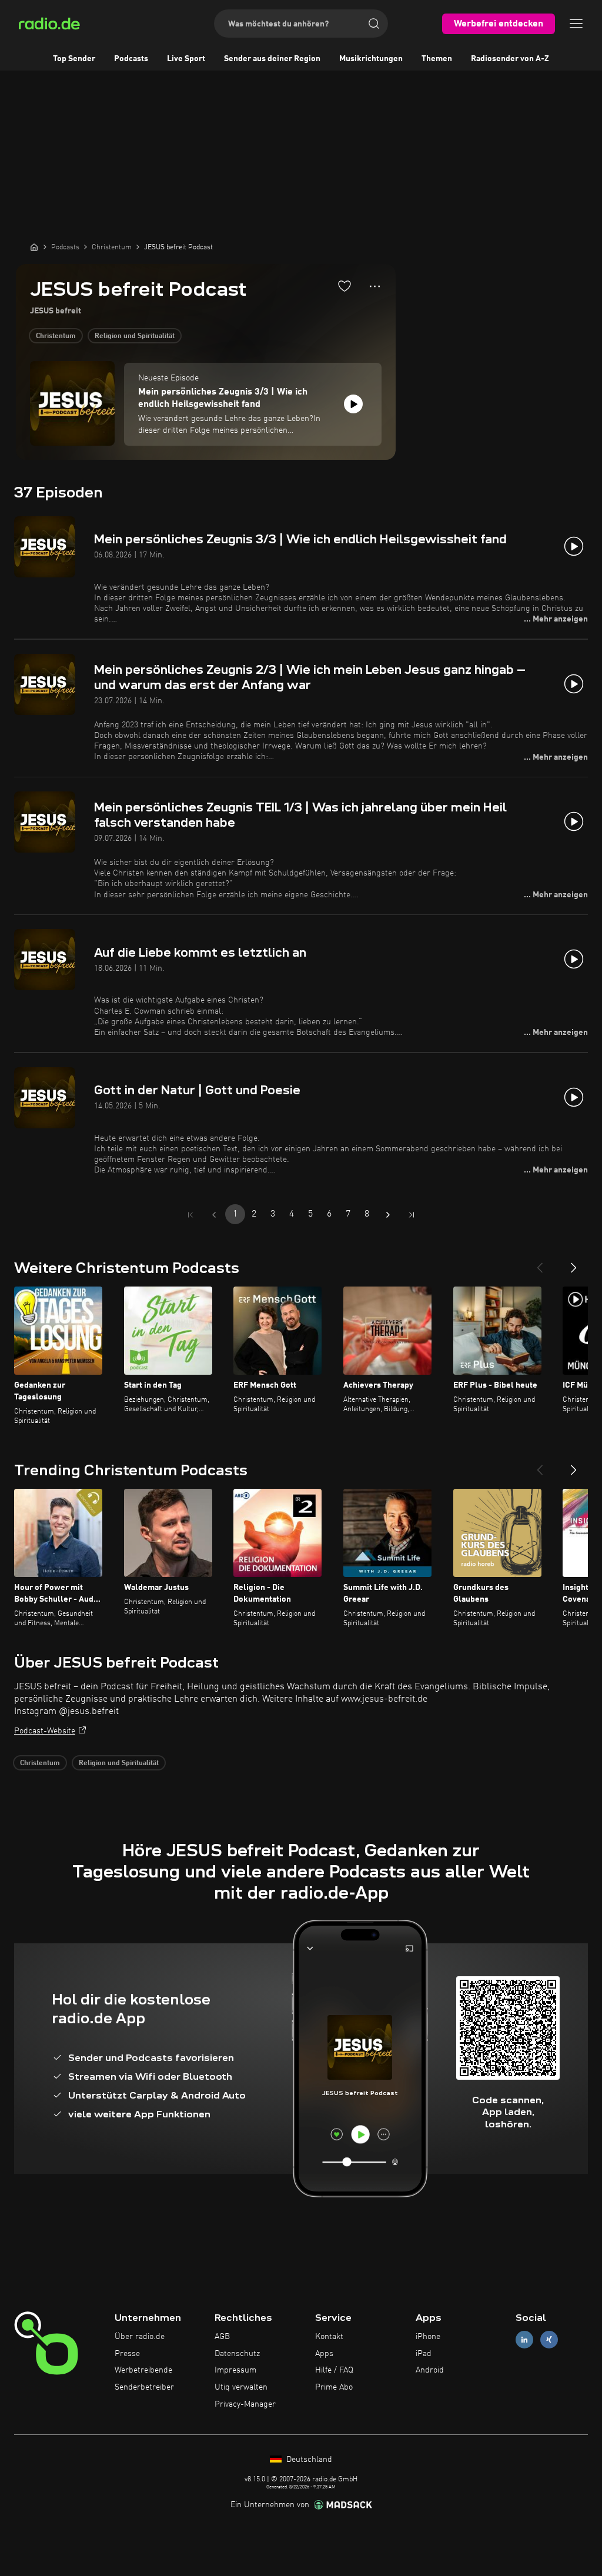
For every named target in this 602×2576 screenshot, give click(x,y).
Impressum (235, 2370)
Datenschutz (237, 2354)
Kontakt (329, 2337)
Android (430, 2370)
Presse (127, 2354)
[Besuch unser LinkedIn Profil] (524, 2339)
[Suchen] (374, 24)
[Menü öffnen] (576, 24)
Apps (324, 2354)
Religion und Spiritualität (135, 336)
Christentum (56, 336)
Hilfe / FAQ (334, 2370)
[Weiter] (574, 1263)
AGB (222, 2337)
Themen (437, 59)
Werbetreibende (143, 2370)
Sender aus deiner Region (272, 59)
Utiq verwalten (241, 2387)
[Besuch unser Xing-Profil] (549, 2339)
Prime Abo (334, 2387)
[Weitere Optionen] (375, 286)
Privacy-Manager (245, 2404)
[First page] (190, 1215)
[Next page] (388, 1215)
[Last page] (412, 1215)
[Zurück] (540, 1263)
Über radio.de (140, 2337)
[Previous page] (214, 1215)
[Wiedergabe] (353, 404)
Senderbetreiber (144, 2387)
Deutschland (308, 2460)
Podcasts (131, 59)
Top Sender (74, 59)
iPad (424, 2354)
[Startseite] (34, 247)
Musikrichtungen (371, 59)
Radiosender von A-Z (510, 59)
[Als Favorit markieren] (345, 286)
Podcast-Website (45, 1731)
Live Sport (186, 59)
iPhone (428, 2337)
